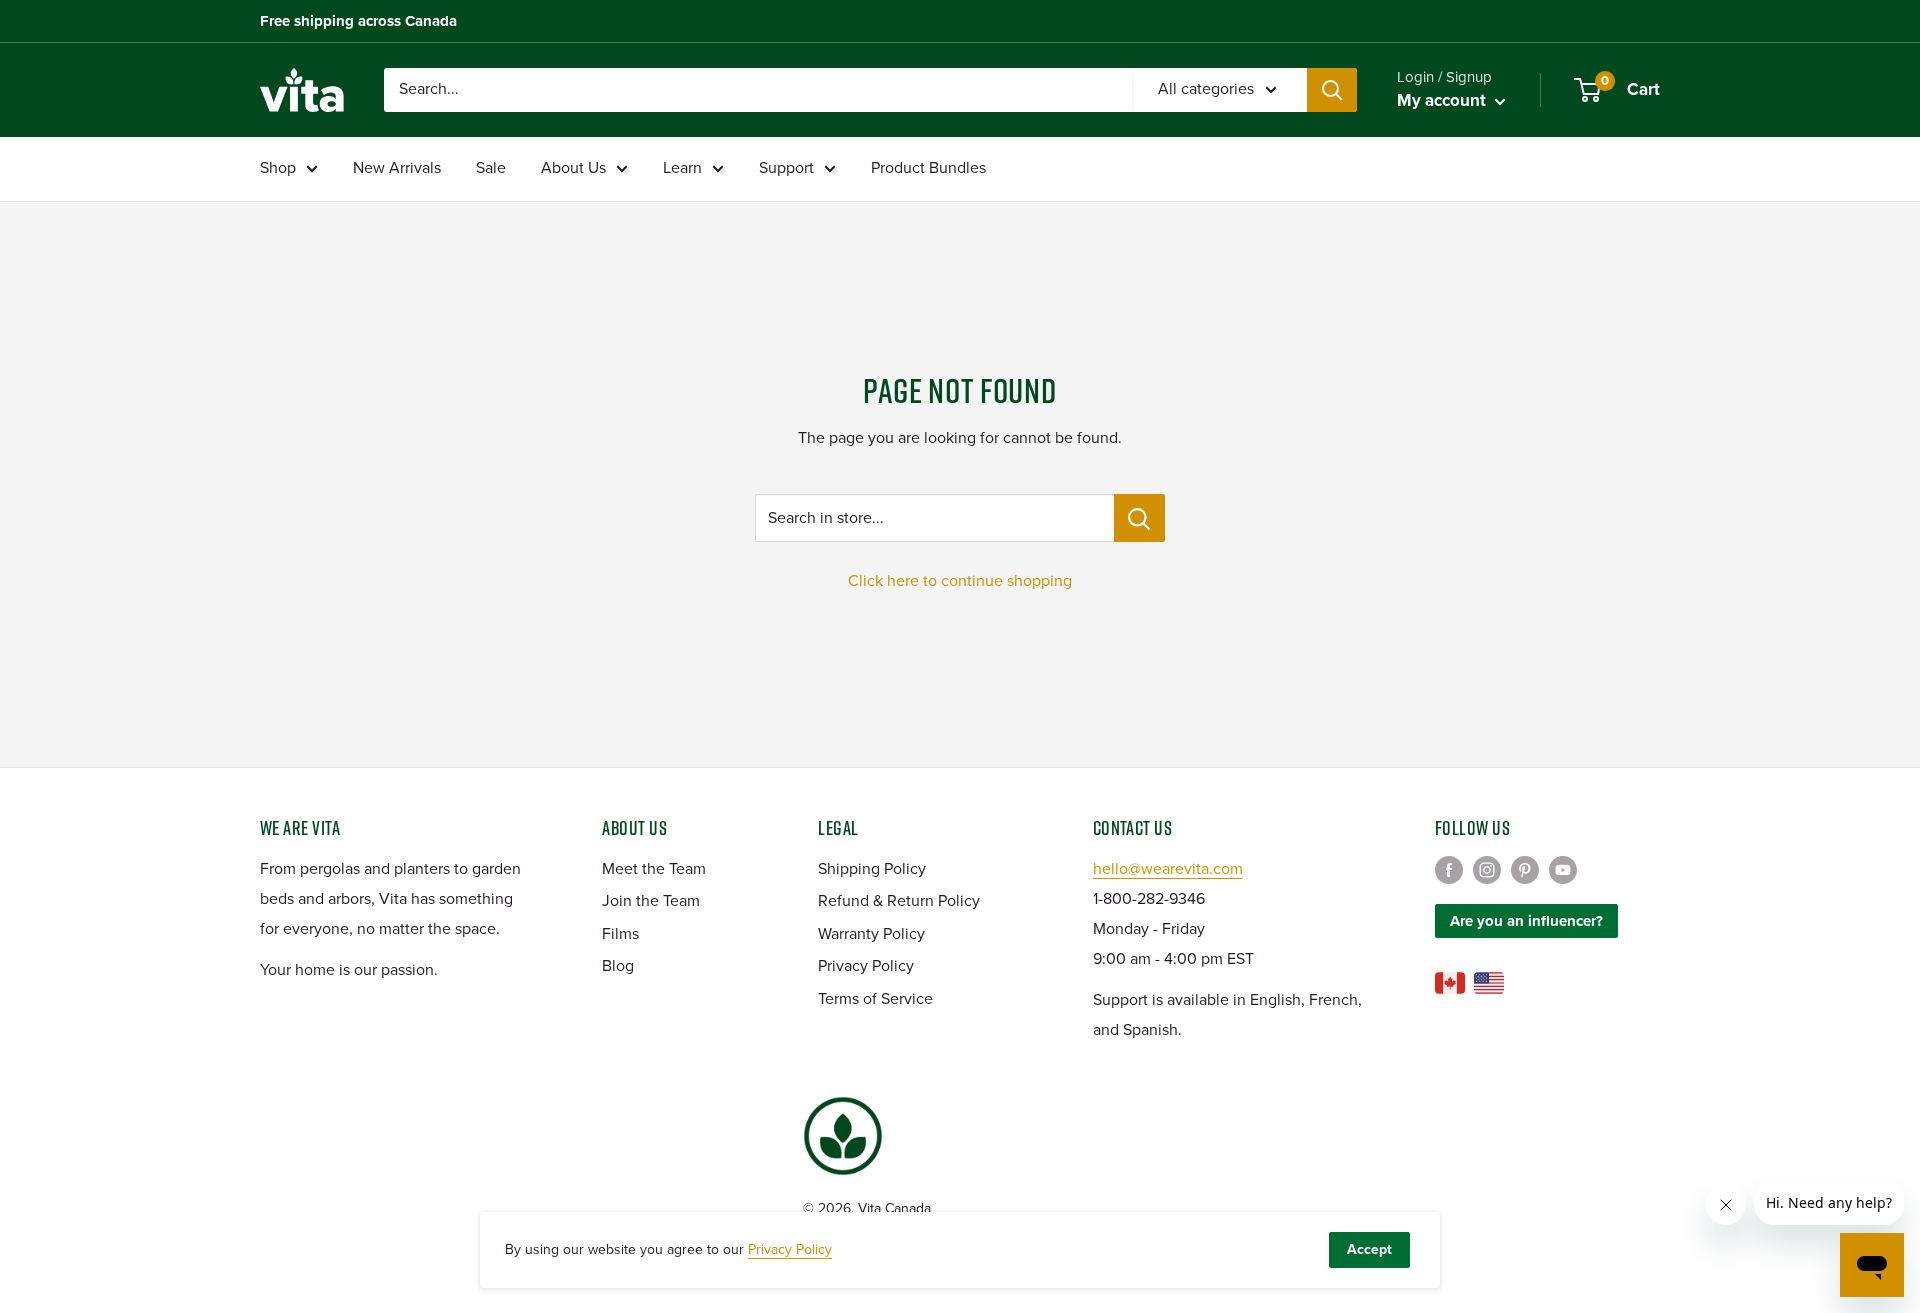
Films (620, 934)
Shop (278, 168)
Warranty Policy (871, 934)
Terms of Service (875, 999)
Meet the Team (654, 869)
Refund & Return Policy (899, 901)
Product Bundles (928, 168)
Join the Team (651, 901)
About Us (573, 168)
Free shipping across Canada (358, 21)
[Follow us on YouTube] (1563, 870)
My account (1443, 100)
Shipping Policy (872, 869)
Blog (618, 966)
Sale (491, 168)
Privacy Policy (866, 966)
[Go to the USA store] (1489, 983)
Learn (682, 168)
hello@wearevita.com (1168, 869)
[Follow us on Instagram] (1487, 870)
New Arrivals (397, 168)
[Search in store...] (1139, 518)
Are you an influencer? (1526, 921)
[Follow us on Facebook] (1449, 870)
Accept (1369, 1249)
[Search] (1332, 90)
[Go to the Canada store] (1450, 983)
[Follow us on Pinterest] (1525, 870)
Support (786, 168)
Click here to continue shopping (960, 581)
